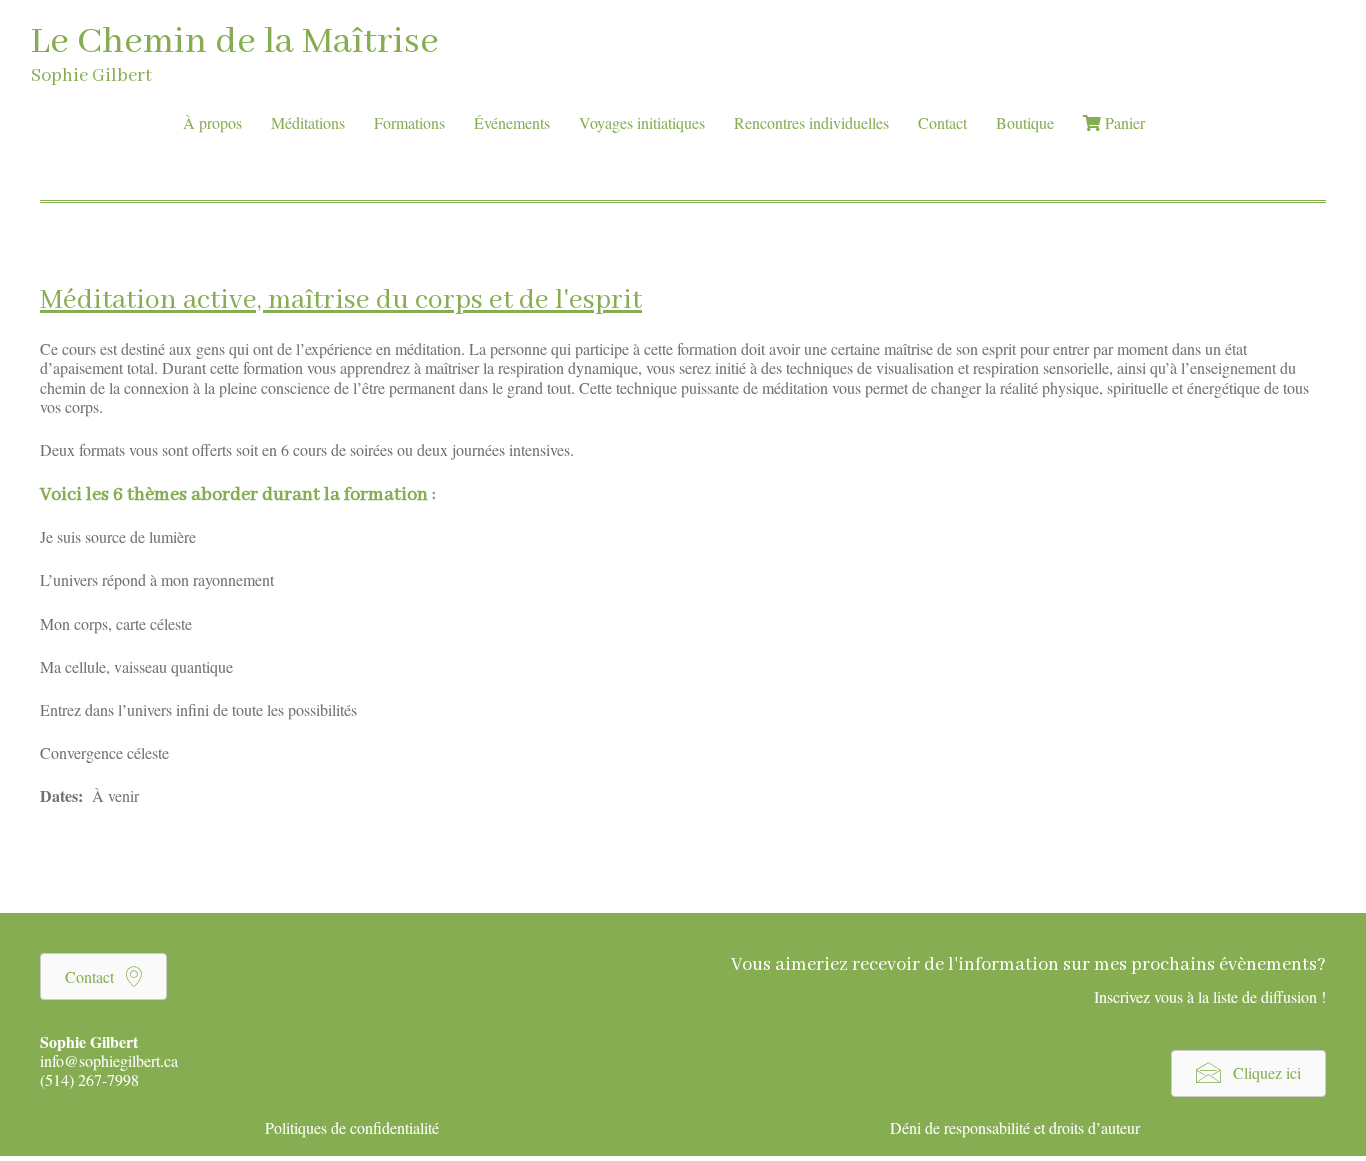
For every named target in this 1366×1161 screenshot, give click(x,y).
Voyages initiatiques (642, 122)
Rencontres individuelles (811, 122)
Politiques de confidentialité (352, 1127)
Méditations (308, 122)
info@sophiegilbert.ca (109, 1060)
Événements (512, 122)
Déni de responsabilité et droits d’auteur (1015, 1127)
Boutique (1025, 122)
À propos (212, 122)
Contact (942, 122)
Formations (409, 122)
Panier (1123, 122)
